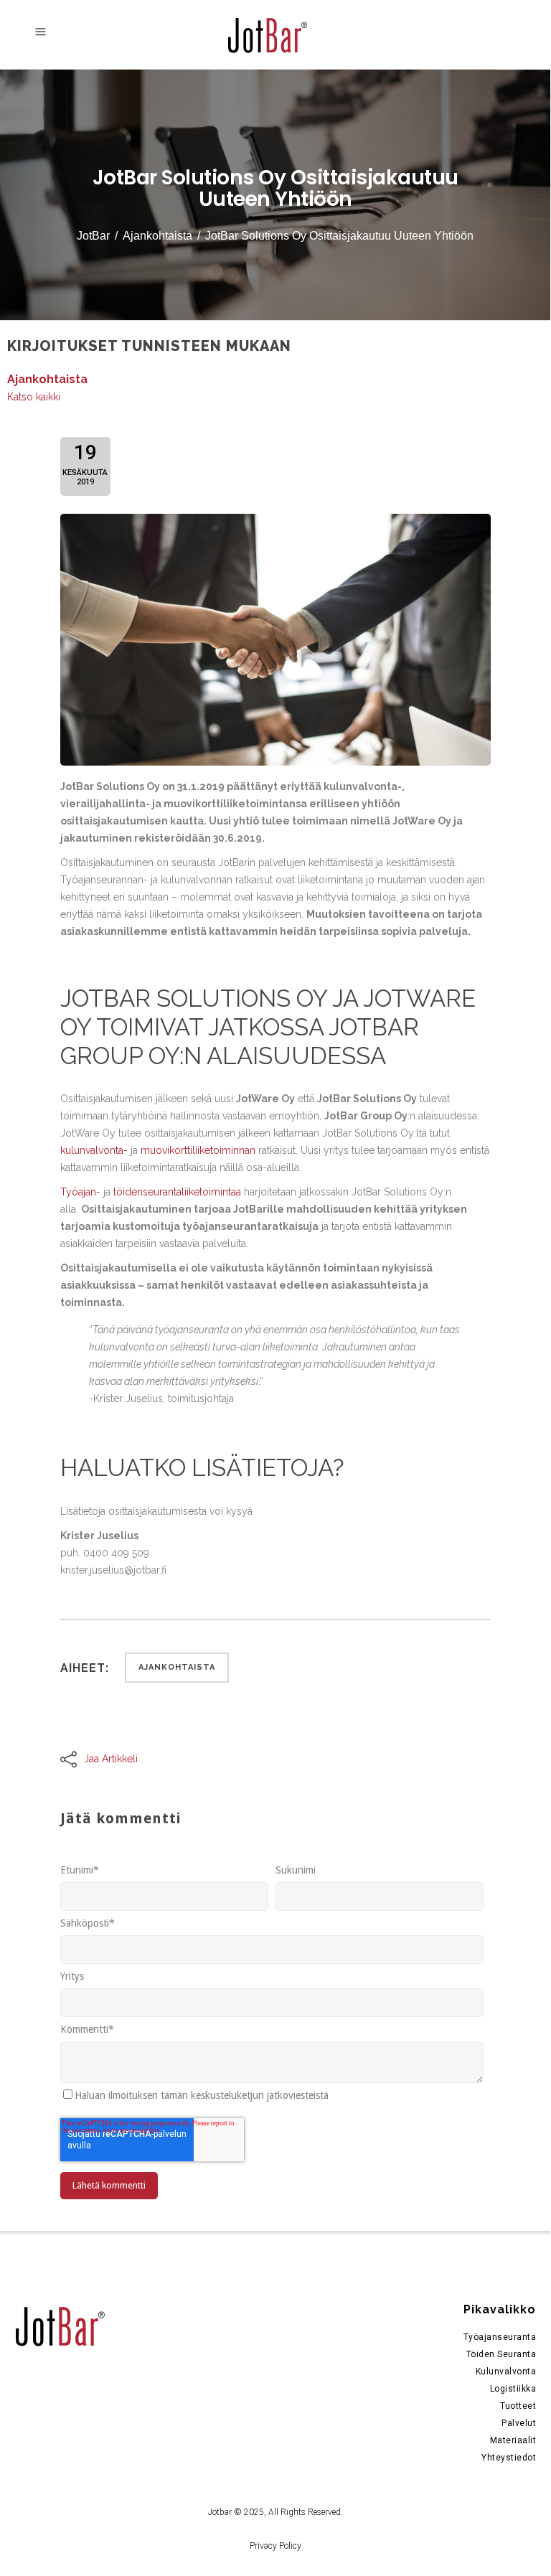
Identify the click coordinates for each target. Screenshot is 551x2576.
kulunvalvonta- (94, 1150)
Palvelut (519, 2423)
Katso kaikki (34, 397)
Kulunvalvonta (506, 2371)
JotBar (93, 236)
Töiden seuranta (501, 2354)
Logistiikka (513, 2389)
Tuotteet (518, 2406)
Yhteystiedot (509, 2458)
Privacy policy (275, 2546)
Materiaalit (513, 2440)
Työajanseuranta (500, 2337)
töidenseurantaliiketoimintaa (177, 1192)
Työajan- (80, 1192)
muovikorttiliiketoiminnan (198, 1150)
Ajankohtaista (157, 236)
